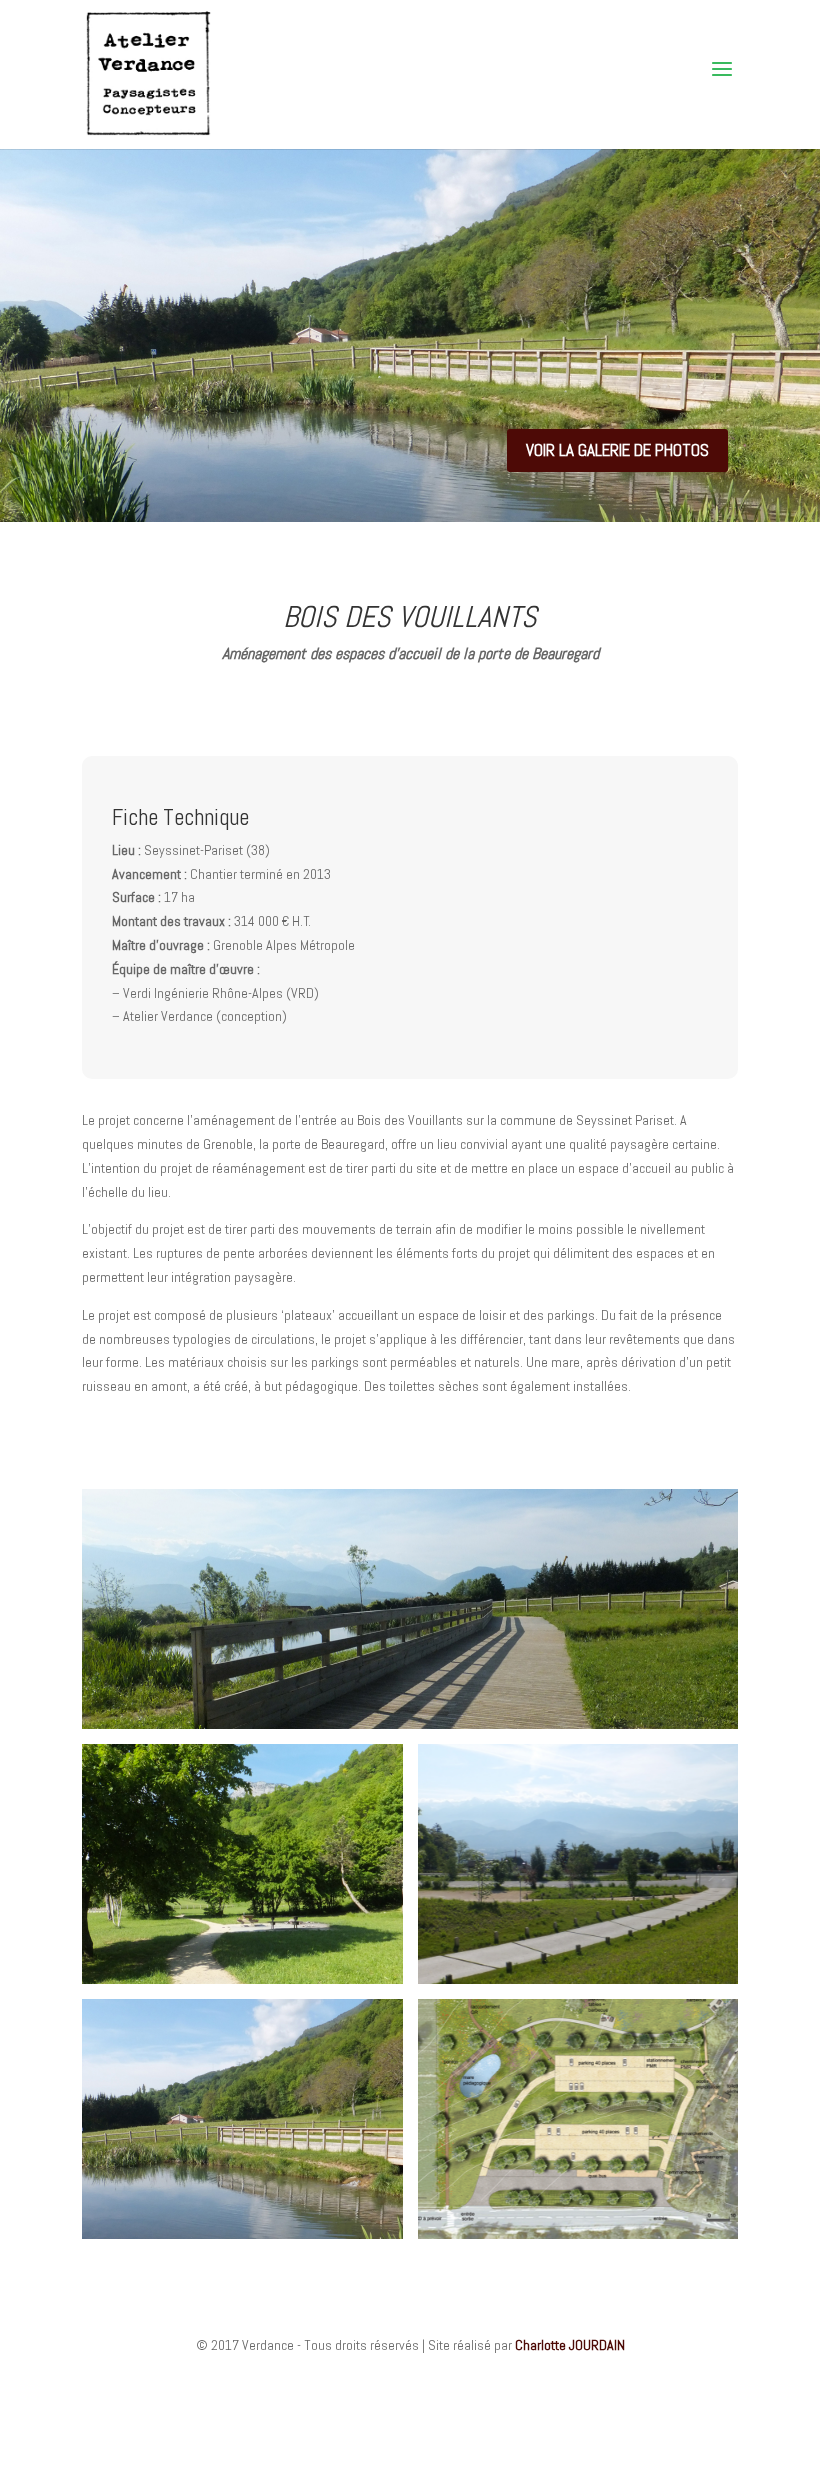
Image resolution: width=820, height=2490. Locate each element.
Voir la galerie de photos (617, 450)
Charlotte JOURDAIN (570, 2345)
